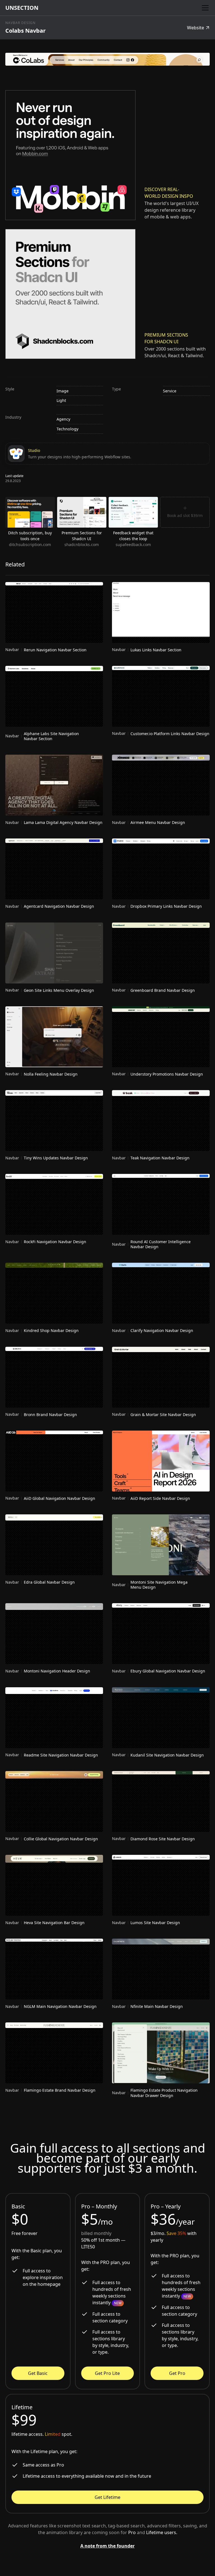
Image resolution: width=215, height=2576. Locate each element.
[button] (204, 8)
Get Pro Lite (107, 2373)
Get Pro (177, 2373)
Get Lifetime (107, 2497)
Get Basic (38, 2373)
